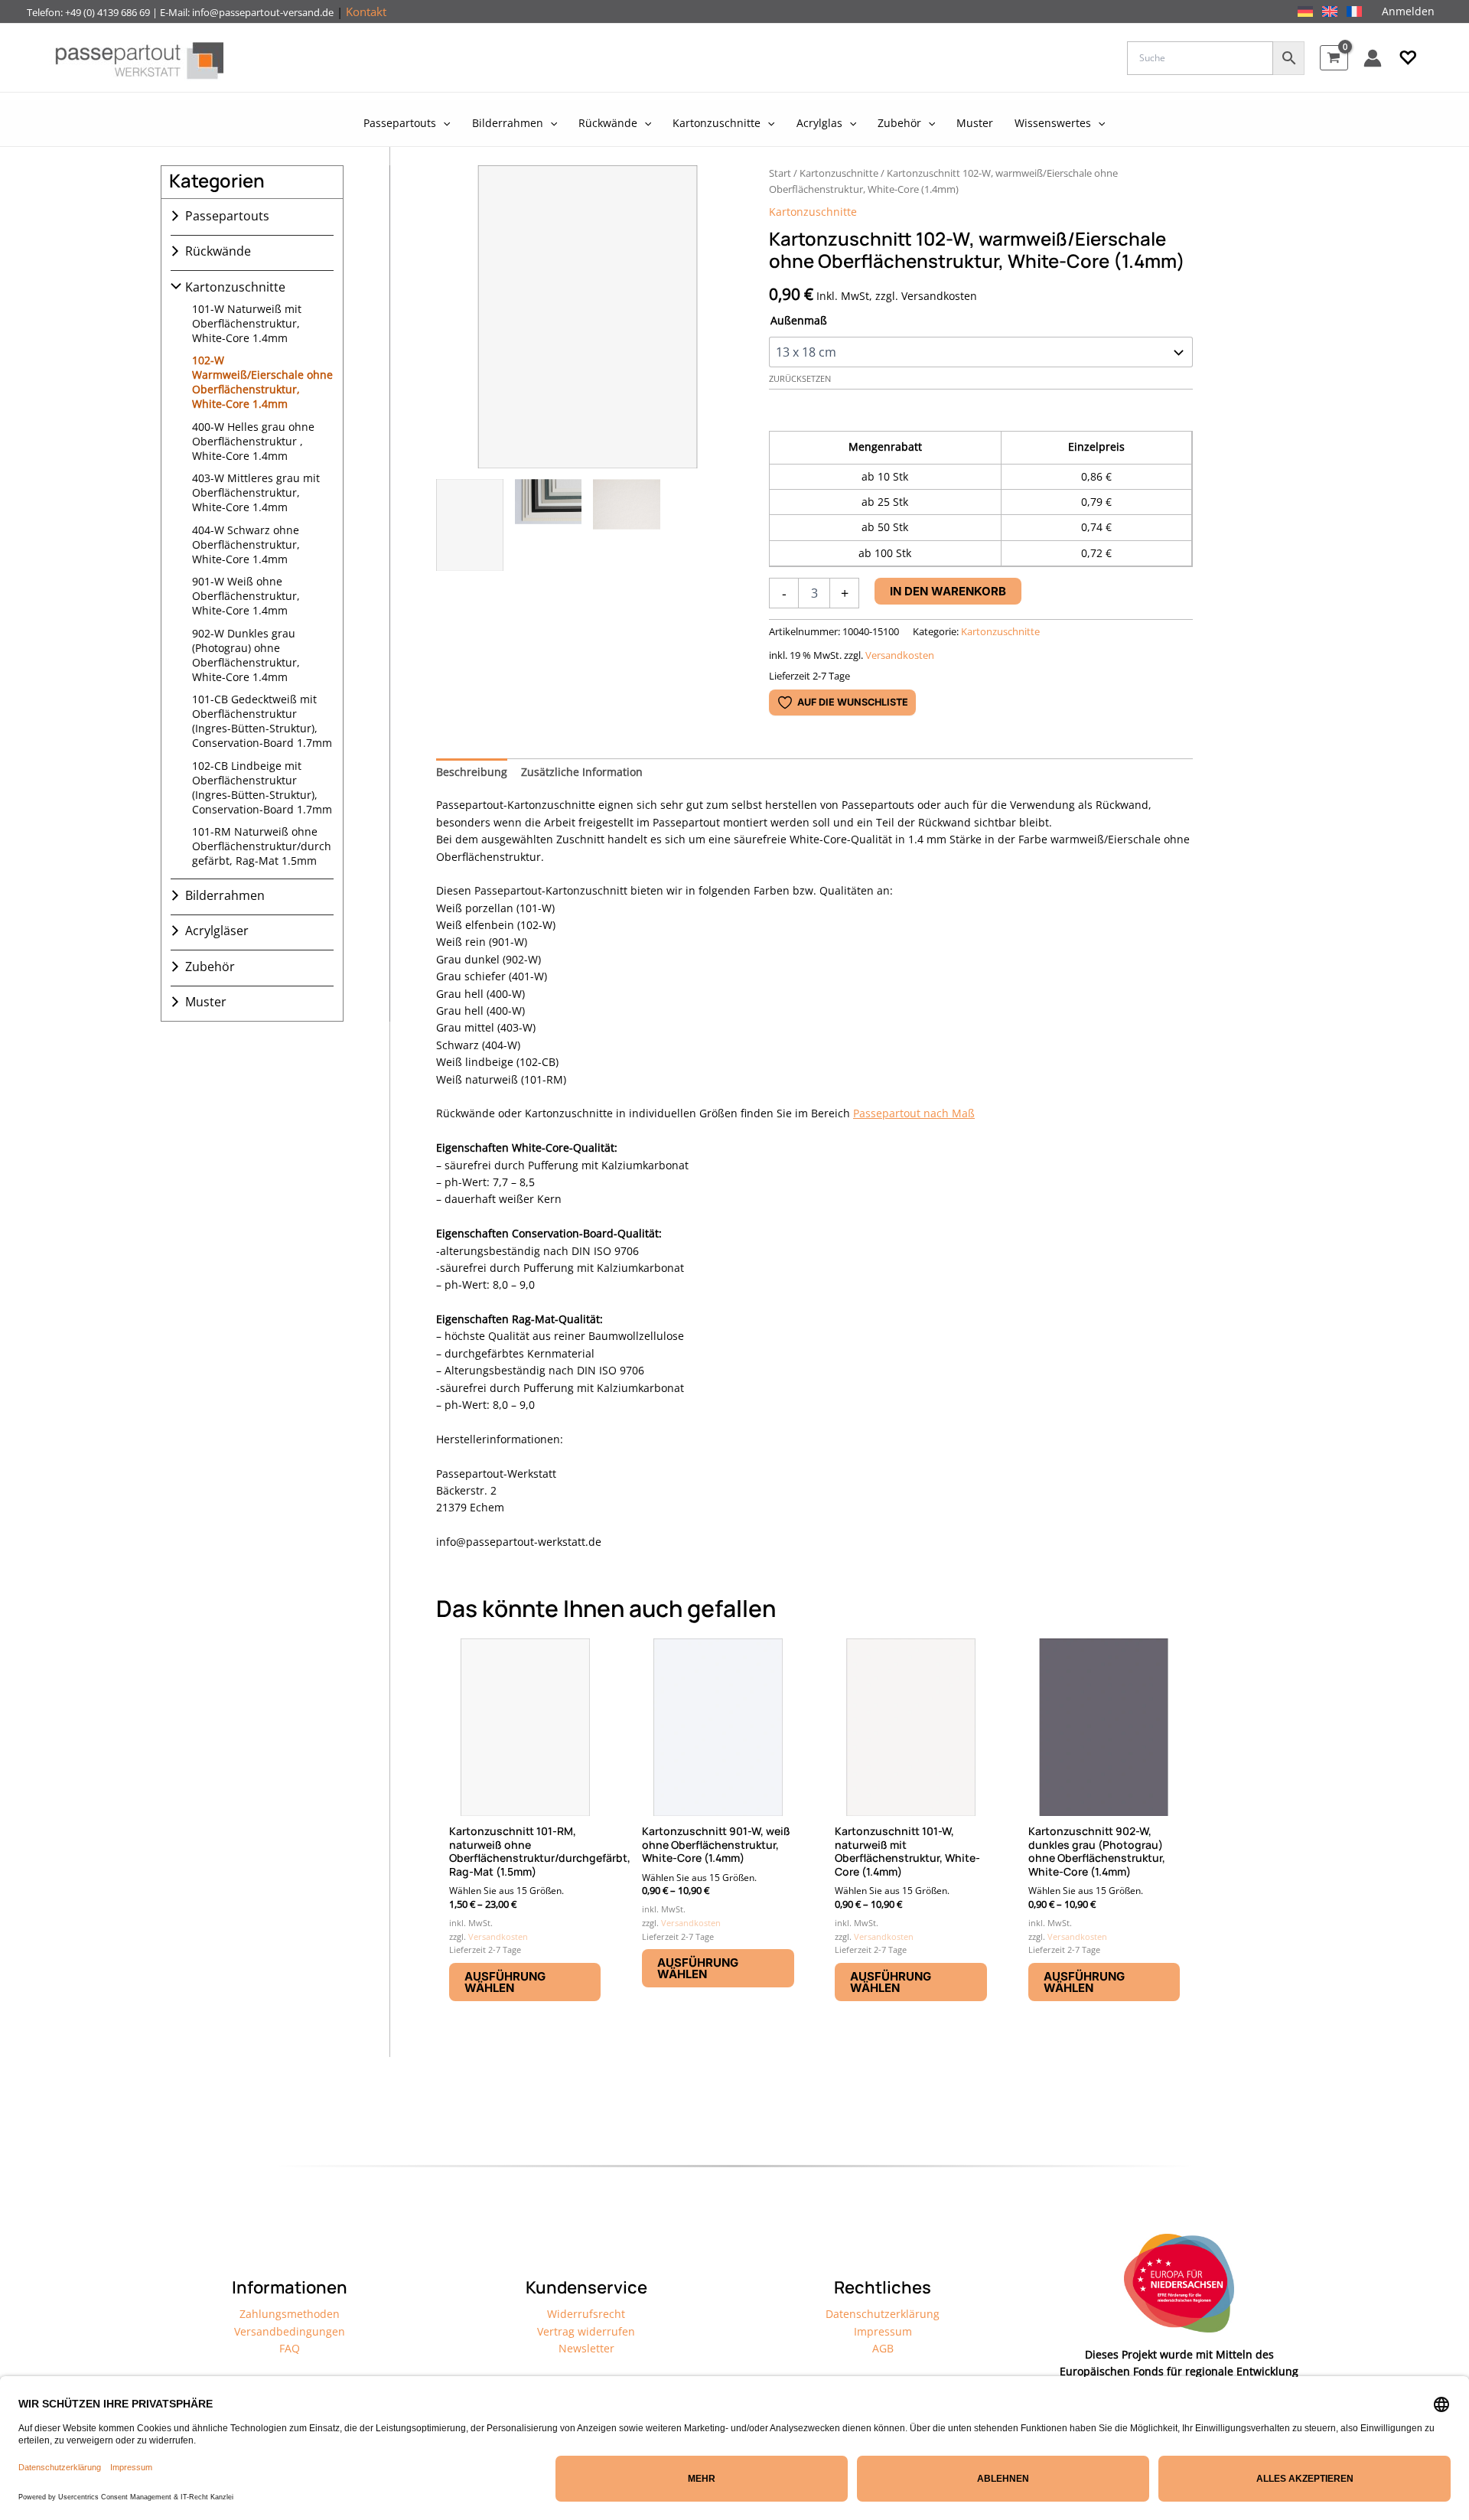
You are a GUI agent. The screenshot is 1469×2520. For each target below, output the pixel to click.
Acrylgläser (217, 931)
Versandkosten (900, 655)
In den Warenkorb (948, 591)
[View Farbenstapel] (549, 525)
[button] (1408, 58)
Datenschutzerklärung (883, 2314)
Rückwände (218, 251)
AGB (883, 2348)
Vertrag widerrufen (586, 2331)
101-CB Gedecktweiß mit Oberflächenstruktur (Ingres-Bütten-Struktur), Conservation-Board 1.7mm (262, 721)
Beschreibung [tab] (472, 772)
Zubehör (210, 967)
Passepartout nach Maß (914, 1113)
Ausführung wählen (505, 1982)
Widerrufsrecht (586, 2314)
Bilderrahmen (225, 895)
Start (780, 173)
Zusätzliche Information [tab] (582, 772)
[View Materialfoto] (627, 525)
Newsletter (586, 2348)
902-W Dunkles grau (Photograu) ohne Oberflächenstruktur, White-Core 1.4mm (246, 655)
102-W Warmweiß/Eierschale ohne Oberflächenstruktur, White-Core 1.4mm (262, 382)
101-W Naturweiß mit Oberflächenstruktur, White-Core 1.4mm (247, 323)
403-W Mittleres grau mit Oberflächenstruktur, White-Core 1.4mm (256, 492)
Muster (206, 1002)
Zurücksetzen (800, 379)
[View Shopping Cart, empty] (1334, 58)
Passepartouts (227, 216)
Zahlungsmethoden (290, 2314)
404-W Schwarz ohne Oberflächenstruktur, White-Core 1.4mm (246, 544)
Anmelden (1408, 11)
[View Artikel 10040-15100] (470, 525)
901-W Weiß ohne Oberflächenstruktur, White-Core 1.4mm (246, 596)
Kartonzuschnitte (235, 287)
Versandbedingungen (290, 2331)
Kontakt (366, 11)
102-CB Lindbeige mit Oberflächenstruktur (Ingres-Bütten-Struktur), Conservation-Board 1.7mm (262, 787)
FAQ (290, 2348)
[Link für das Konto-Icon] (1373, 58)
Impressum (883, 2331)
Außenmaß (799, 320)
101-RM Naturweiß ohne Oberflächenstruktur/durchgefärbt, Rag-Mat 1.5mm (262, 846)
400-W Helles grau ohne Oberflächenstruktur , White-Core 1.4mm (253, 441)
